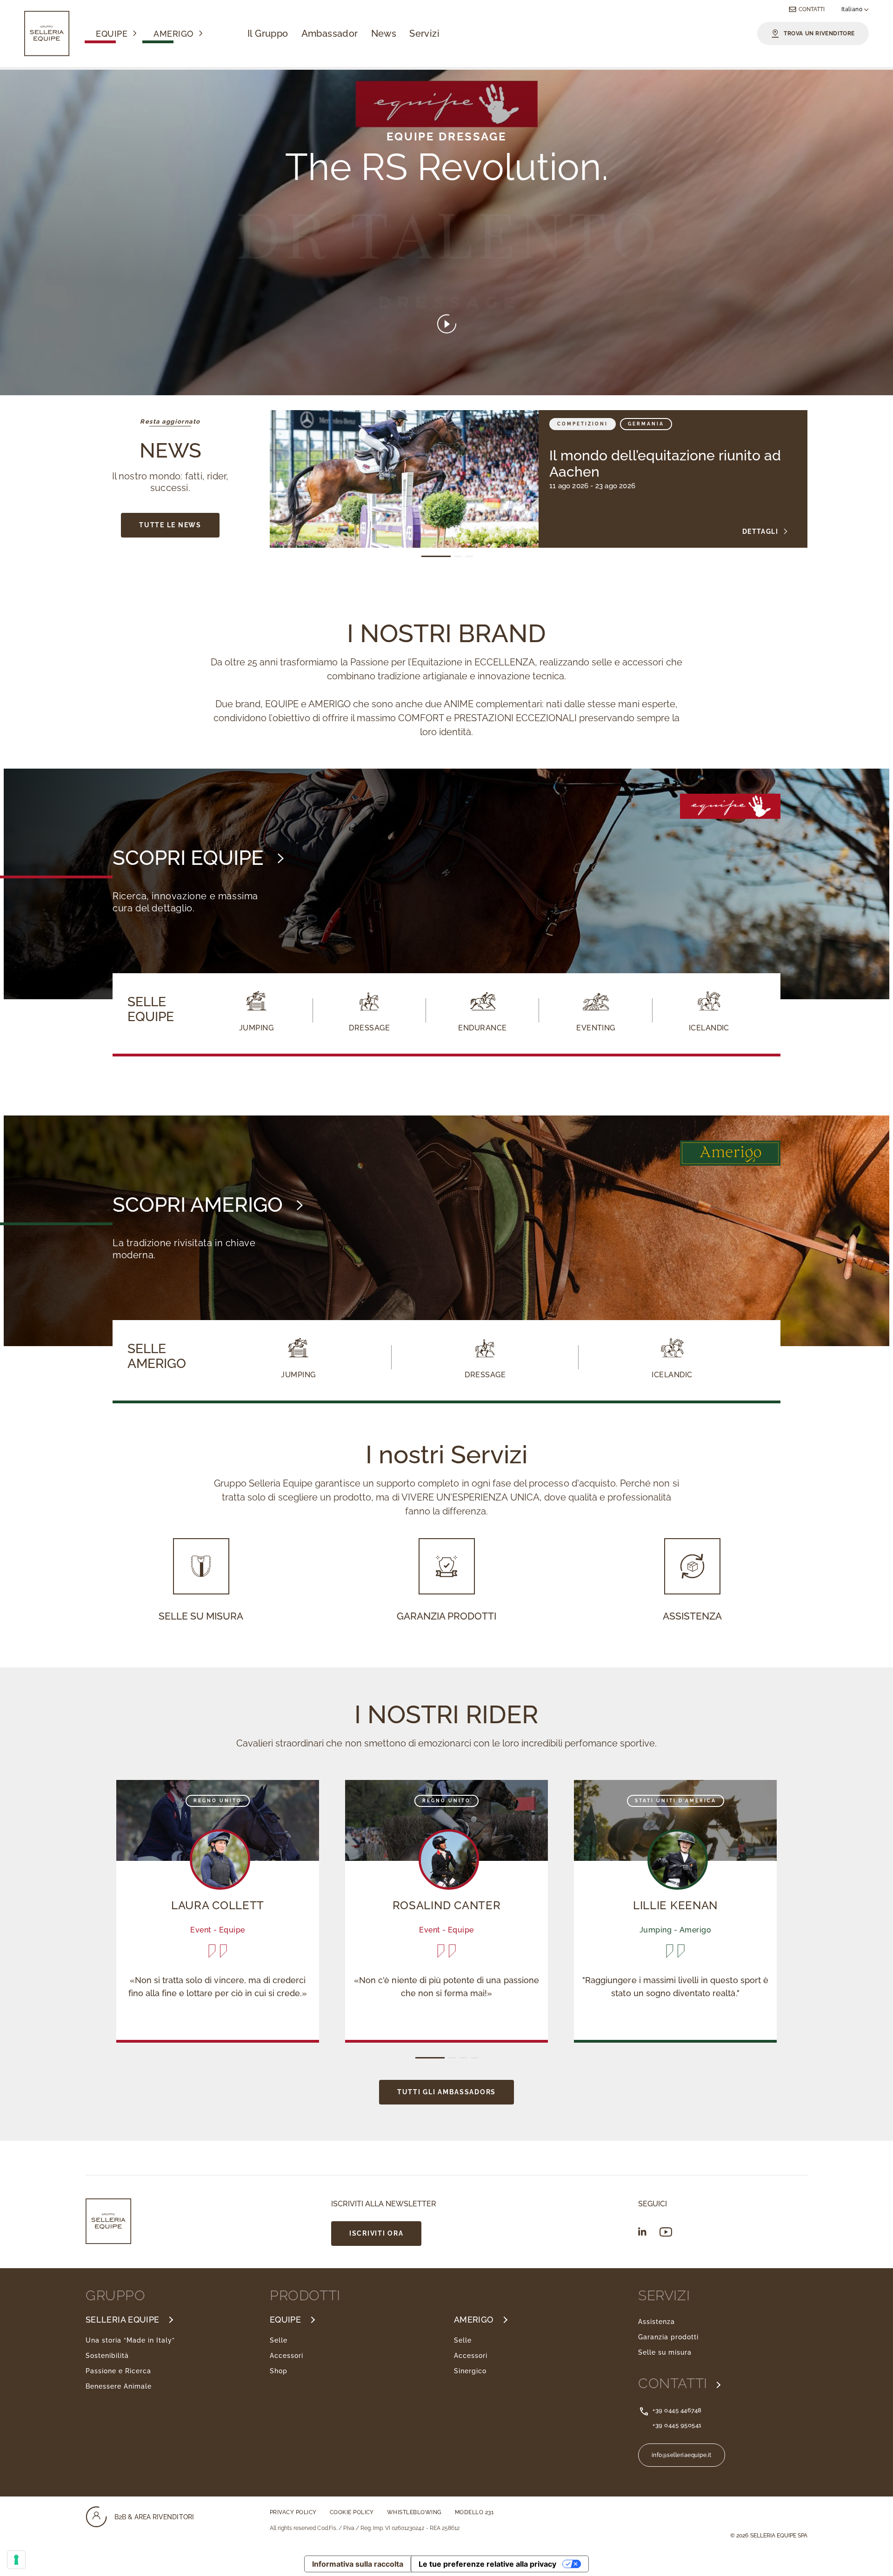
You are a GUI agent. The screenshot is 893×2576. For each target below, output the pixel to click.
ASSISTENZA (692, 1616)
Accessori (287, 2356)
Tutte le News (170, 525)
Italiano (853, 9)
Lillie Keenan (675, 1905)
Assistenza (656, 2322)
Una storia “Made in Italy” (130, 2340)
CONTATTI (675, 2383)
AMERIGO (474, 2320)
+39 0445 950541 (677, 2425)
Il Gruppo (268, 33)
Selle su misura (665, 2352)
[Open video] (446, 325)
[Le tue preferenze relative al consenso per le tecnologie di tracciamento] (16, 2560)
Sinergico (470, 2371)
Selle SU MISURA (201, 1616)
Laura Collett (218, 1905)
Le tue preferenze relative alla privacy (487, 2564)
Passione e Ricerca (118, 2371)
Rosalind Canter (447, 1905)
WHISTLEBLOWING (414, 2512)
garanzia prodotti (446, 1616)
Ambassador (330, 33)
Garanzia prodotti (668, 2337)
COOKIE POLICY (352, 2512)
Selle (279, 2340)
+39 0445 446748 (677, 2410)
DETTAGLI (760, 531)
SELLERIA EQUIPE (122, 2320)
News (384, 33)
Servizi (424, 33)
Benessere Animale (119, 2386)
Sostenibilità (107, 2356)
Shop (279, 2371)
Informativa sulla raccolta (358, 2564)
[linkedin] (642, 2231)
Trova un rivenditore (819, 33)
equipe (112, 34)
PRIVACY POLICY (293, 2512)
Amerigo (173, 34)
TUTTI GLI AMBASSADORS (446, 2092)
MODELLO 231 (474, 2512)
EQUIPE (285, 2320)
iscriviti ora (376, 2233)
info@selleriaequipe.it (682, 2455)
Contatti (812, 9)
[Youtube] (666, 2232)
